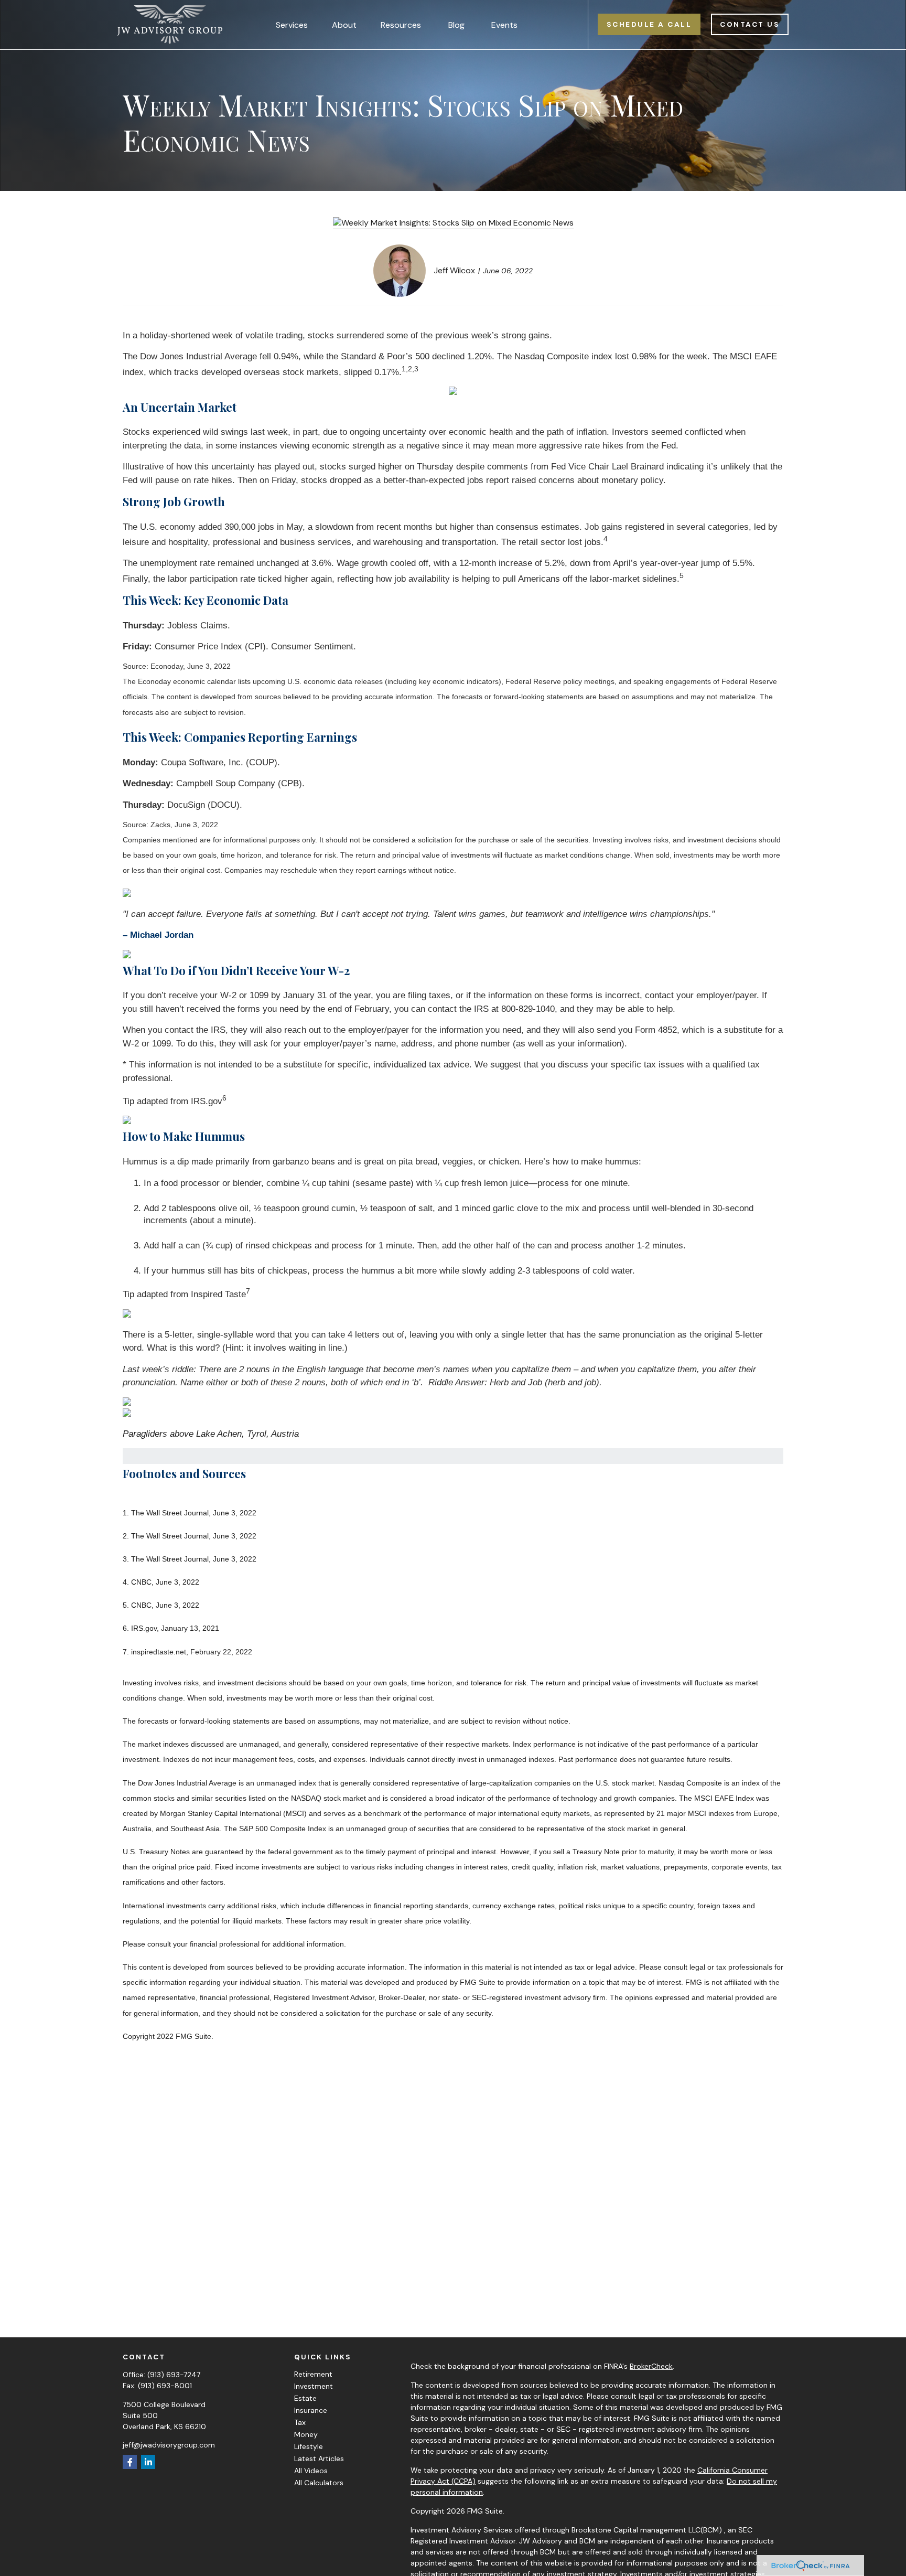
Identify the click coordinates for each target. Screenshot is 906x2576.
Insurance (311, 2410)
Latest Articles (319, 2459)
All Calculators (319, 2483)
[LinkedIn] (148, 2462)
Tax (300, 2422)
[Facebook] (130, 2462)
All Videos (311, 2471)
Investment (314, 2386)
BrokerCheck (651, 2366)
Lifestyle (309, 2446)
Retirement (313, 2374)
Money (306, 2434)
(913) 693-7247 (174, 2375)
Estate (305, 2398)
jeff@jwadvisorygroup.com (169, 2445)
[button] (292, 25)
